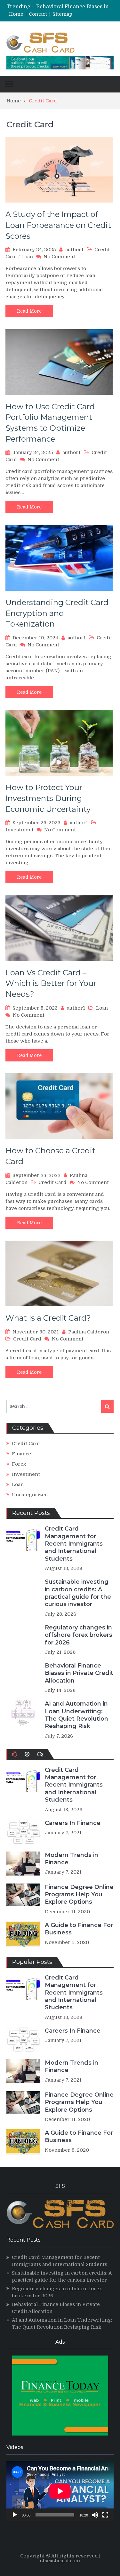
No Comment (59, 257)
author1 (74, 250)
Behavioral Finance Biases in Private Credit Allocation (79, 1673)
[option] (76, 7)
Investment (20, 830)
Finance (21, 1454)
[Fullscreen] (105, 2515)
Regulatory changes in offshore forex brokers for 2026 (79, 1635)
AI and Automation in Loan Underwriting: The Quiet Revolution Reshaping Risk (76, 1715)
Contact (38, 14)
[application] (60, 2491)
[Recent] (27, 1754)
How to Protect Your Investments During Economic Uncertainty (48, 798)
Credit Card (52, 1182)
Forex (19, 1464)
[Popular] (15, 1754)
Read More (29, 311)
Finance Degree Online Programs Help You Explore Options (79, 1895)
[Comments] (40, 1754)
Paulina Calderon (89, 1332)
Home (16, 14)
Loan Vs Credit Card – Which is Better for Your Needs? (51, 983)
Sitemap (62, 14)
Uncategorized (30, 1495)
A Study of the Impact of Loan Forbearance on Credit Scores (58, 225)
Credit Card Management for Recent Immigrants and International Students (74, 1544)
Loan (27, 257)
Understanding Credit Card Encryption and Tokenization (57, 613)
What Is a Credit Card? (48, 1318)
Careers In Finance (73, 1823)
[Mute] (95, 2515)
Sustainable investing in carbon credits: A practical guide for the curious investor (78, 1593)
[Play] (15, 2515)
